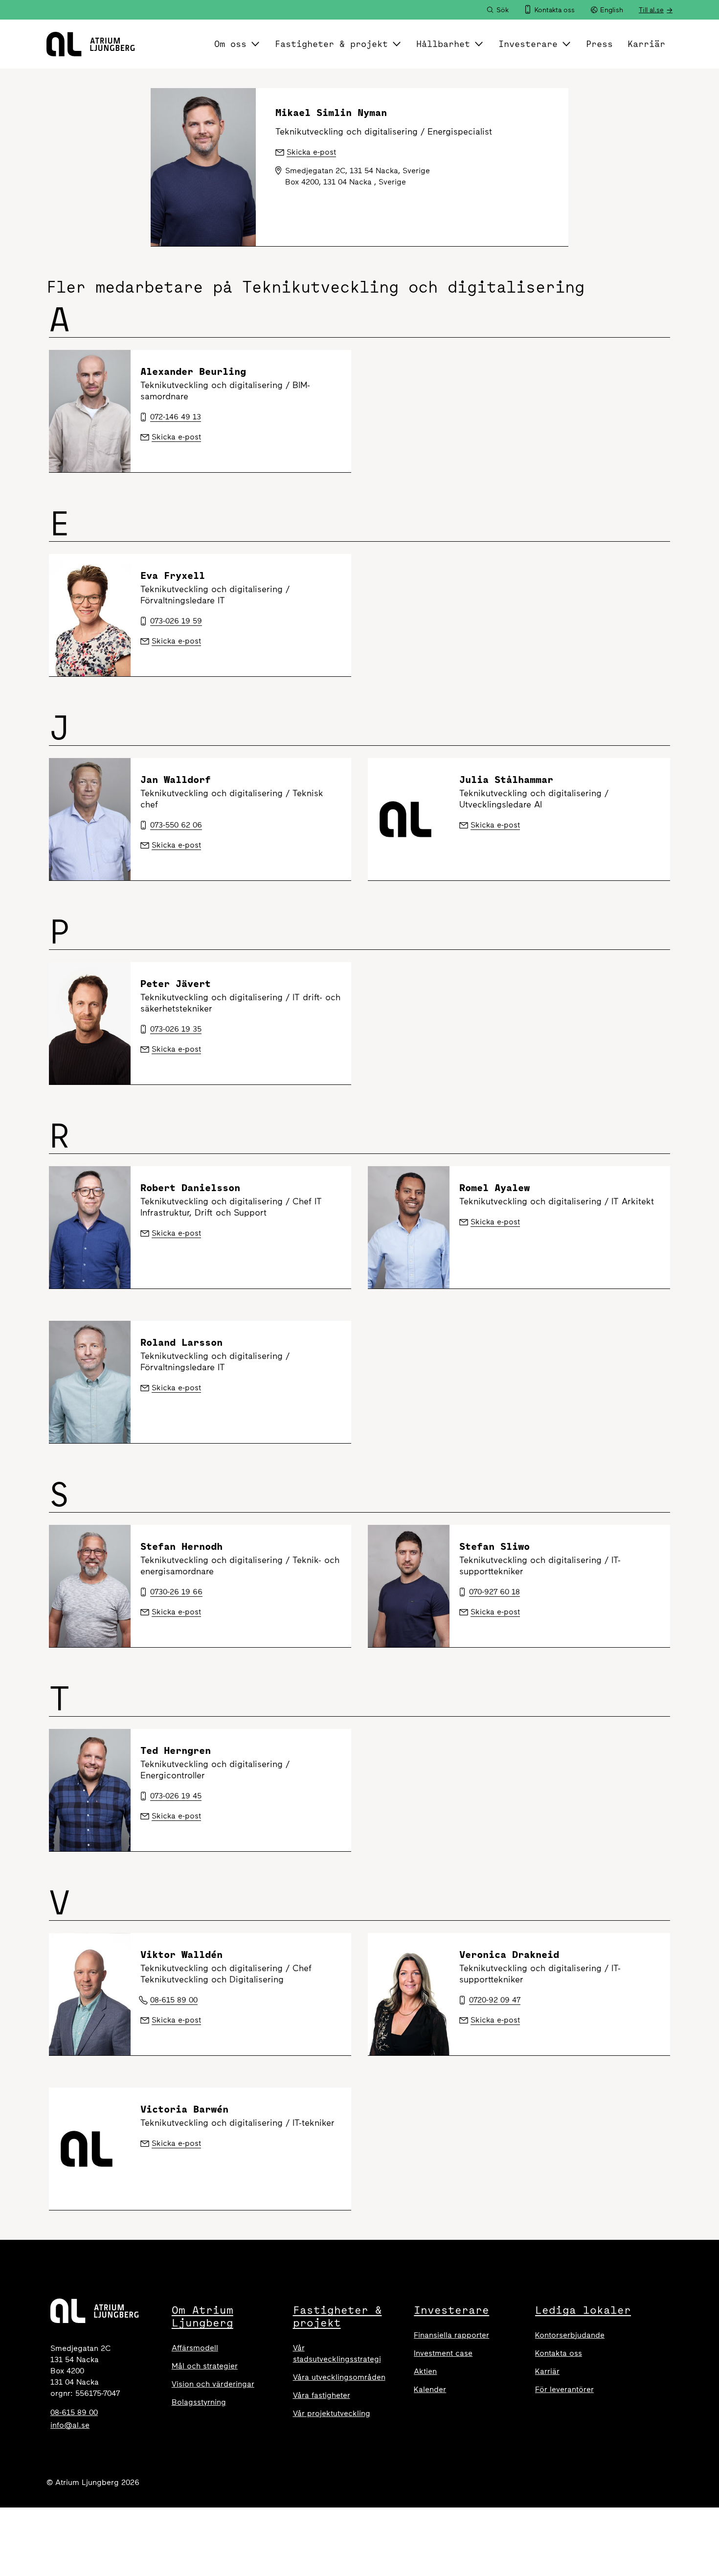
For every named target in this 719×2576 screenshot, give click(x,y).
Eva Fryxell (173, 575)
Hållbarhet (443, 44)
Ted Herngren (176, 1750)
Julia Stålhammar (506, 779)
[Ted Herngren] (90, 1790)
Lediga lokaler (583, 2310)
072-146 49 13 (176, 417)
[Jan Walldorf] (90, 819)
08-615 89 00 (174, 2000)
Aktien (425, 2371)
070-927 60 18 (494, 1592)
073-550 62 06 (176, 825)
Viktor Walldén (181, 1954)
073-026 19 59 (176, 621)
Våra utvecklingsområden (339, 2377)
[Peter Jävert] (90, 1023)
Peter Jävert (176, 983)
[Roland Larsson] (90, 1382)
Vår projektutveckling (332, 2413)
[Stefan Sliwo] (409, 1586)
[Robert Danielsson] (90, 1227)
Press (599, 44)
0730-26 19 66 (176, 1592)
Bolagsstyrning (199, 2402)
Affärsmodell (195, 2348)
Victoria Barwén (184, 2109)
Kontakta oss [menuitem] (555, 10)
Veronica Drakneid (509, 1954)
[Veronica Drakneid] (409, 1994)
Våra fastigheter (322, 2395)
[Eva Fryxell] (90, 615)
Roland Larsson (181, 1342)
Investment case (443, 2353)
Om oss (230, 44)
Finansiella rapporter (451, 2335)
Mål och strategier (205, 2366)
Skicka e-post (176, 437)
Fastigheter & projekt (331, 44)
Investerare (528, 44)
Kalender (430, 2389)
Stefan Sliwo (494, 1546)
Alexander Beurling (193, 371)
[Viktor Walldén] (90, 1994)
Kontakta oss (559, 2353)
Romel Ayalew (494, 1187)
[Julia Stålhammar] (409, 819)
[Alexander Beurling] (90, 411)
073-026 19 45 (176, 1796)
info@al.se (70, 2425)
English (612, 10)
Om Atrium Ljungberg (202, 2316)
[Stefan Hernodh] (90, 1586)
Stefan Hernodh (181, 1546)
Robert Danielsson (190, 1187)
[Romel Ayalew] (409, 1227)
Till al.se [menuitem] (651, 10)
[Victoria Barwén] (90, 2149)
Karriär (646, 44)
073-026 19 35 (176, 1029)
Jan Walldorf (176, 779)
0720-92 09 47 (495, 2000)
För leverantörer (564, 2389)
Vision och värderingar (213, 2384)
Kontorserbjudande (570, 2335)
